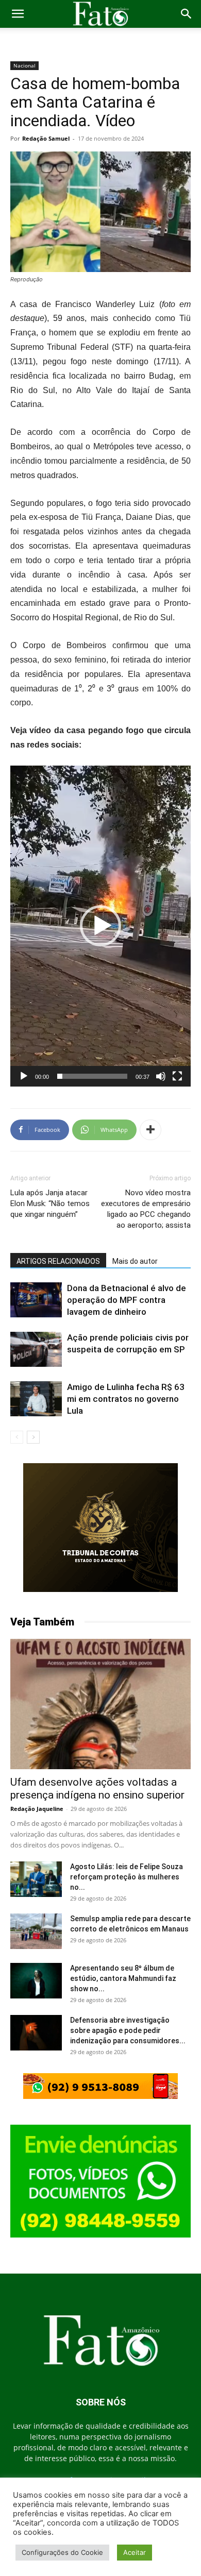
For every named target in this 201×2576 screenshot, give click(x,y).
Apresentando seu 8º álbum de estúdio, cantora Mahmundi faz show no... (123, 1978)
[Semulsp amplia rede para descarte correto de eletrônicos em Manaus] (36, 1931)
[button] (18, 14)
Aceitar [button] (135, 2552)
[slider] (92, 1076)
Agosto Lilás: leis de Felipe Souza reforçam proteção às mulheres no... (127, 1877)
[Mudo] (161, 1076)
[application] (100, 926)
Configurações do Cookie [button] (62, 2552)
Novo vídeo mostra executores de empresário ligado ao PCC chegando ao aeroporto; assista (146, 1209)
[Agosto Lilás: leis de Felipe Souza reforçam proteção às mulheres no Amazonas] (36, 1879)
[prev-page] (17, 1437)
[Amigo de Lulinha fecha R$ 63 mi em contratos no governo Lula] (36, 1399)
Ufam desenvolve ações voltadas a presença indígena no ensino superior (97, 1789)
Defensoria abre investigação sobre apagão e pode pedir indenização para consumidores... (128, 2030)
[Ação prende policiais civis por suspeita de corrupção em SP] (36, 1350)
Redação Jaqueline (37, 1809)
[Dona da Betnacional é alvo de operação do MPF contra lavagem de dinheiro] (36, 1300)
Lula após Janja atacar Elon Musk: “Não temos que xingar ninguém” (50, 1204)
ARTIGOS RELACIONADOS (58, 1261)
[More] (150, 1130)
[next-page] (33, 1437)
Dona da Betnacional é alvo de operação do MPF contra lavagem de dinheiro (127, 1300)
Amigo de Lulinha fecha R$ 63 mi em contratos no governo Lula (126, 1399)
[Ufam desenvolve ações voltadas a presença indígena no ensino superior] (100, 1704)
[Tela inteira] (177, 1076)
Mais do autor (135, 1261)
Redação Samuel (46, 138)
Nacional (24, 65)
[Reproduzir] (24, 1076)
